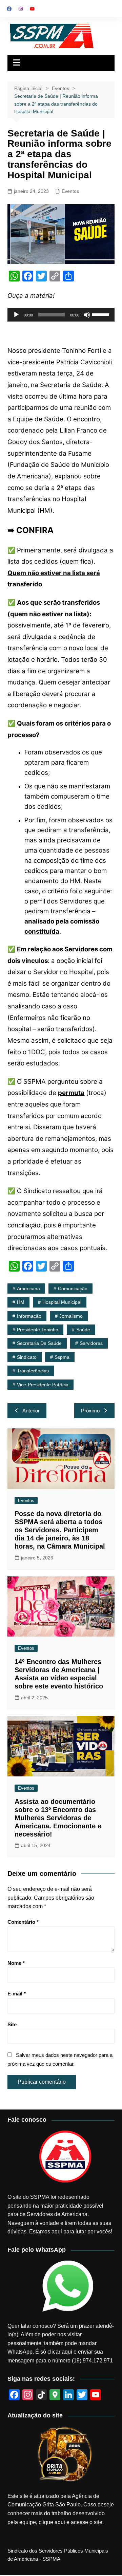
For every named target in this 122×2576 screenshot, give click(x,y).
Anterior (31, 1411)
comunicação (73, 1289)
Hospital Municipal (62, 1302)
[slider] (102, 314)
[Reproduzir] (16, 315)
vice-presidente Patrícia (43, 1385)
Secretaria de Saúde (39, 1343)
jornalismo (71, 1316)
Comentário (23, 1922)
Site (12, 2024)
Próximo (90, 1411)
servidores (91, 1343)
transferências (33, 1371)
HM (21, 1302)
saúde (83, 1330)
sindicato (27, 1357)
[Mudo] (87, 315)
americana (28, 1289)
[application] (61, 315)
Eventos (70, 191)
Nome (16, 1963)
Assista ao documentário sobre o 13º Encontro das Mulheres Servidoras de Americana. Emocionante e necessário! (58, 1818)
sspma (62, 1357)
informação (29, 1316)
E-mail (17, 1994)
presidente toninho (38, 1330)
